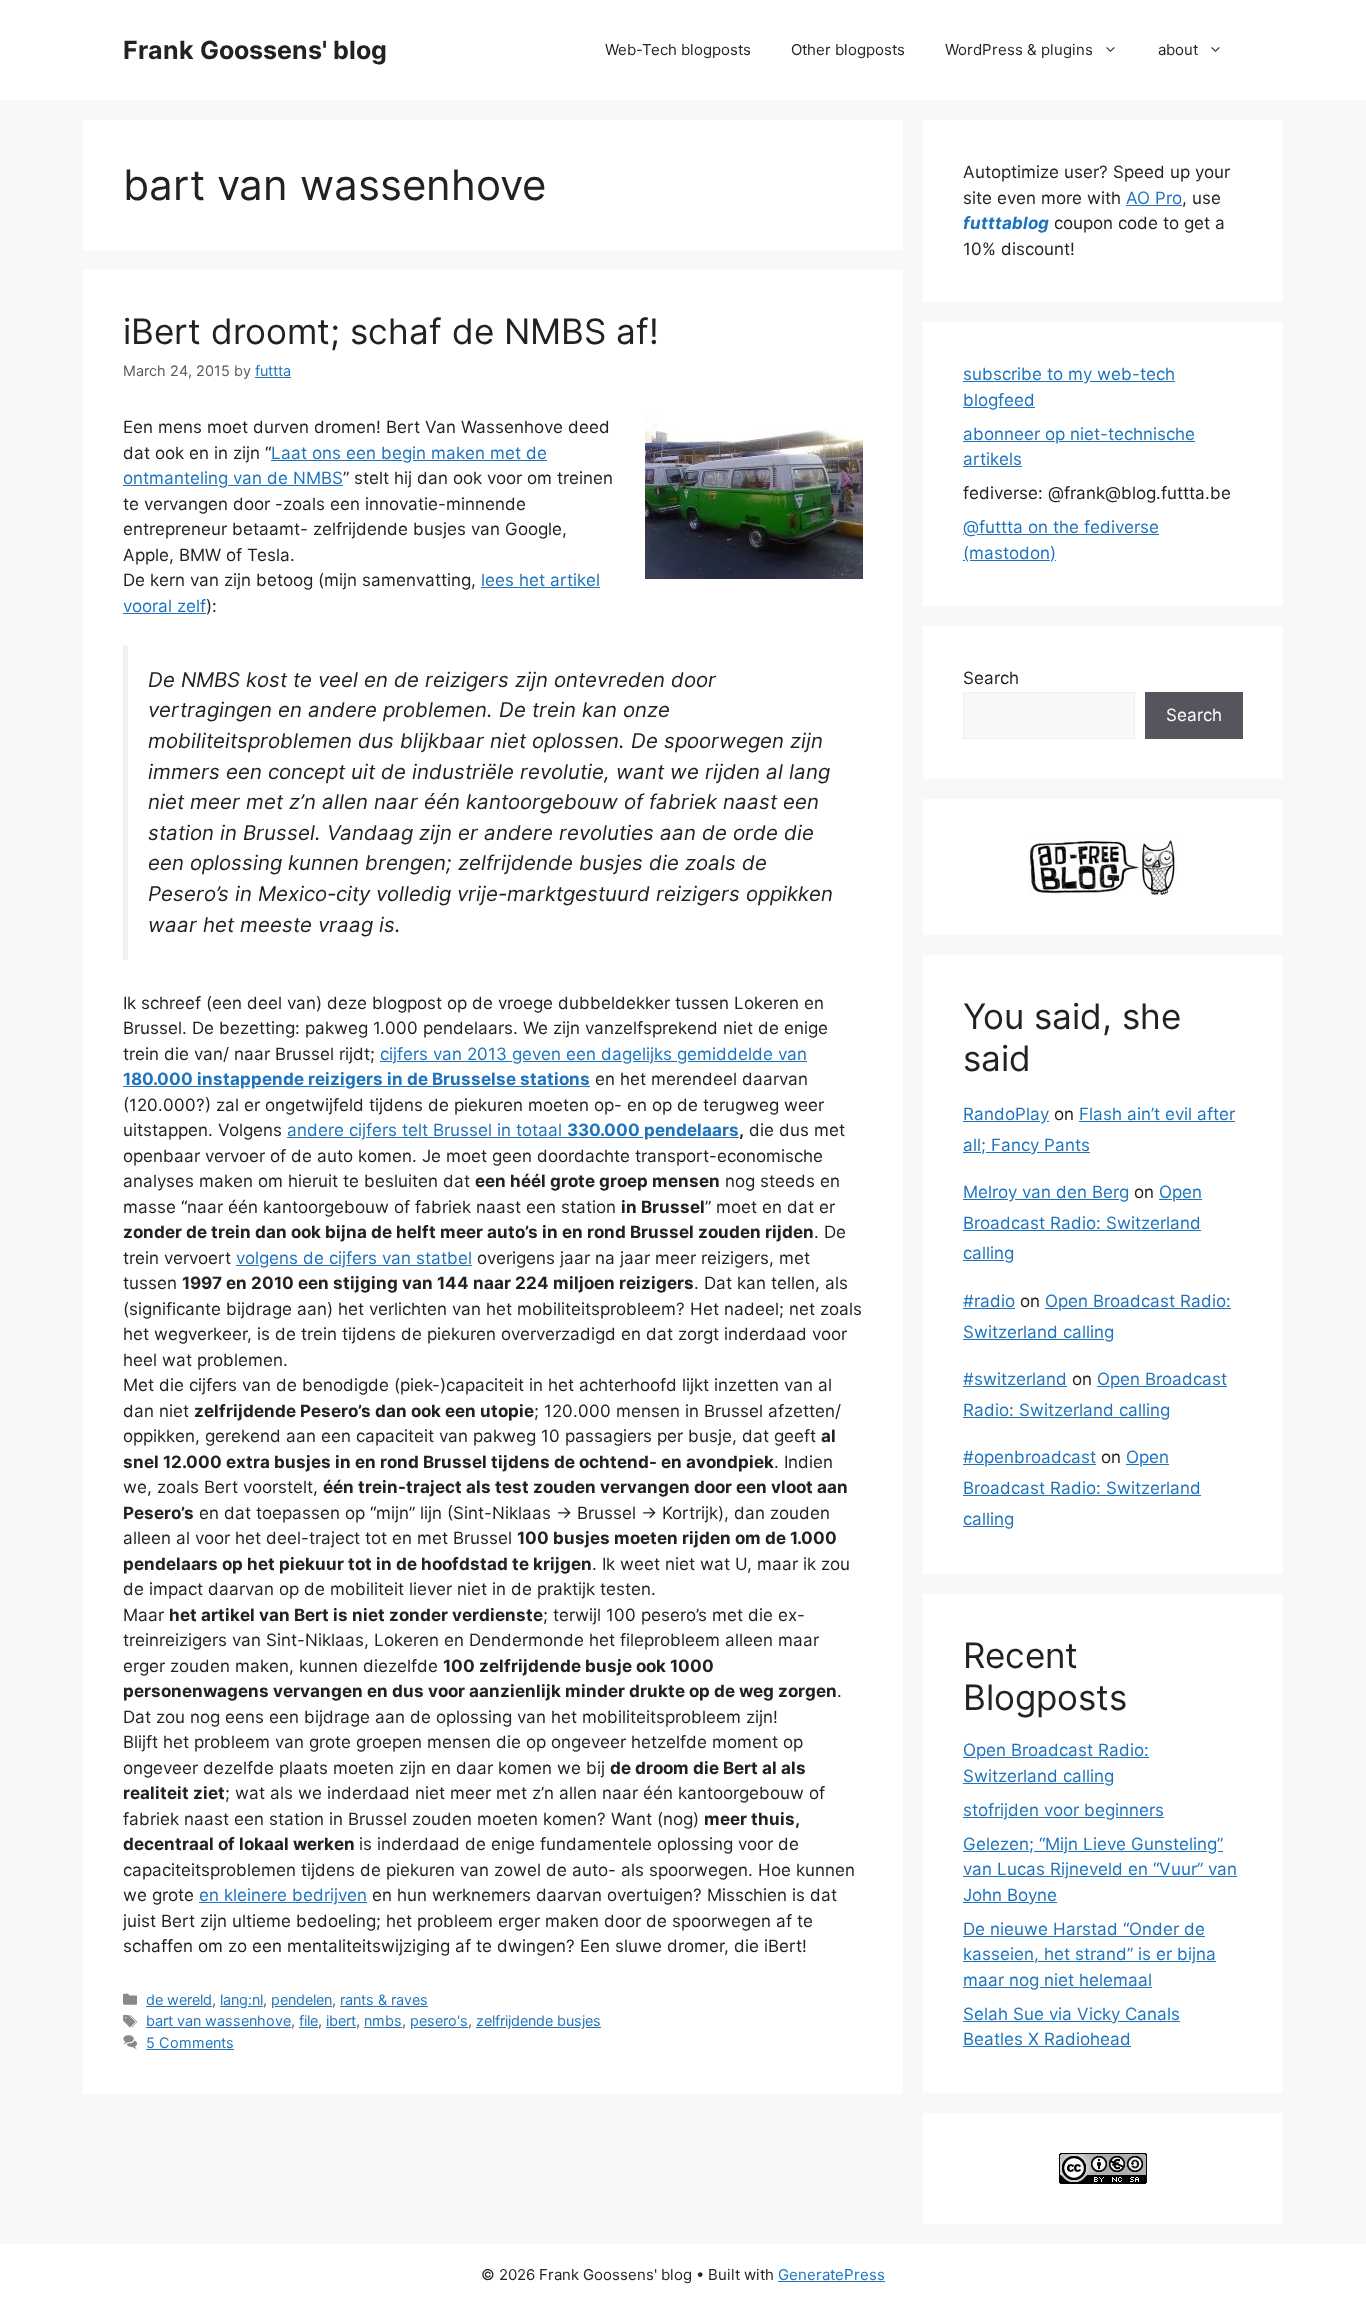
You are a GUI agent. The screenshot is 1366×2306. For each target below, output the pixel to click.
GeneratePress (831, 2274)
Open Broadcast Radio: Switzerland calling (1082, 1222)
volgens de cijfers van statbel (354, 1258)
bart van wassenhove (218, 2020)
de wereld (179, 1999)
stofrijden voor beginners (1063, 1810)
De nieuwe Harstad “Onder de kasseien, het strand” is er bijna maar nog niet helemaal (1089, 1954)
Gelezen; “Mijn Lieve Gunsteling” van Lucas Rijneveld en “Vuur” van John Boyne (1100, 1869)
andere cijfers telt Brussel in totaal (513, 1130)
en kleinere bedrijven (283, 1895)
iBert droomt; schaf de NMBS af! (391, 331)
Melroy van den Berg (1046, 1192)
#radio (989, 1301)
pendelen (301, 1999)
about (1178, 49)
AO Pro (1154, 198)
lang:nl (241, 1999)
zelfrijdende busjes (538, 2020)
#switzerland (1015, 1379)
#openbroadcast (1029, 1457)
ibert (341, 2020)
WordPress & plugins (1019, 49)
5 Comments (190, 2042)
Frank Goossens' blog (255, 50)
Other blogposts (848, 49)
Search (991, 678)
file (308, 2020)
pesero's (439, 2020)
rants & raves (384, 1999)
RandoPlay (1006, 1114)
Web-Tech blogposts (678, 49)
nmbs (383, 2020)
